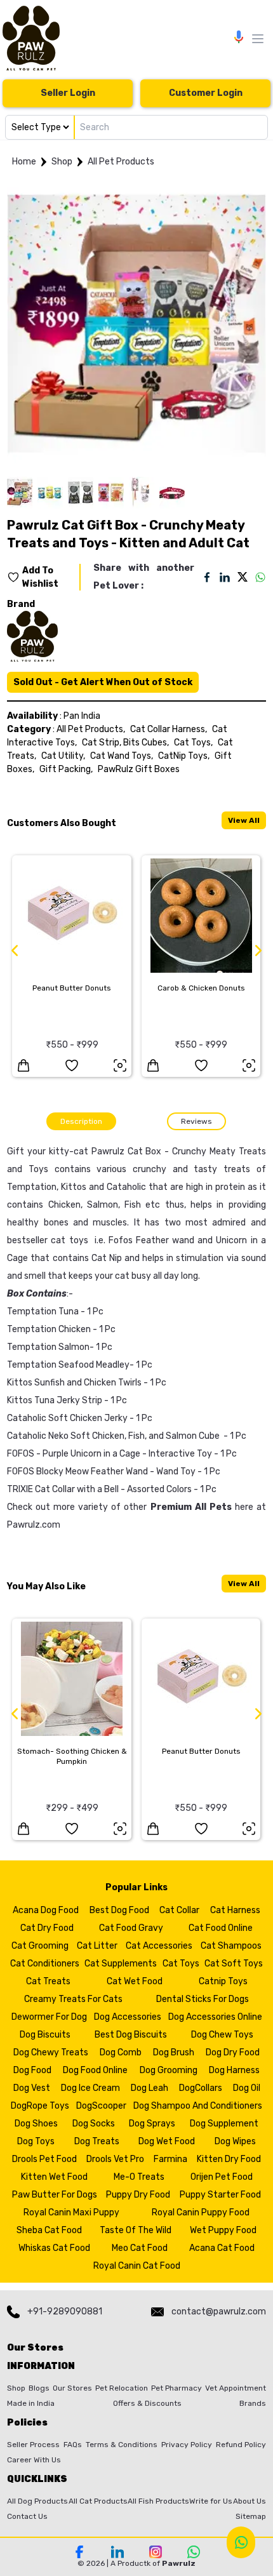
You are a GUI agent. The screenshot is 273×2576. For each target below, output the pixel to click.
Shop (62, 162)
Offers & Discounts (147, 2403)
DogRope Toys (40, 2106)
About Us (250, 2501)
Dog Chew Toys (222, 2035)
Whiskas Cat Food (54, 2248)
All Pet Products (121, 162)
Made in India (31, 2403)
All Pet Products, (91, 729)
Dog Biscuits (45, 2035)
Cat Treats (48, 1981)
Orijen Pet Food (222, 2177)
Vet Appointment (236, 2388)
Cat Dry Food (47, 1928)
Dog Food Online (95, 2070)
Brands (253, 2403)
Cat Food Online (221, 1928)
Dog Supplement (224, 2124)
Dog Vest (32, 2088)
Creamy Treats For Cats (73, 1999)
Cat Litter (97, 1946)
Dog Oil (247, 2088)
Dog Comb (121, 2052)
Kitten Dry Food (229, 2159)
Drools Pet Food (44, 2159)
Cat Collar (179, 1910)
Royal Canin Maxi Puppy (71, 2212)
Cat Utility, (63, 756)
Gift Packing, (66, 769)
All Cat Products (98, 2501)
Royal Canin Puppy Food (201, 2212)
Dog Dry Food (233, 2052)
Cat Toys (181, 1964)
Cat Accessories (159, 1946)
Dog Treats (97, 2141)
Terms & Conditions (122, 2445)
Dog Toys (36, 2141)
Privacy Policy (187, 2445)
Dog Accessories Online (215, 2017)
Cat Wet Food (135, 1981)
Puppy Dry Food (138, 2195)
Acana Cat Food (222, 2248)
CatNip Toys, (184, 756)
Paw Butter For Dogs (55, 2195)
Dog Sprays (152, 2124)
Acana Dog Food (46, 1910)
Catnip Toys (223, 1981)
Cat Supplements (121, 1964)
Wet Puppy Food (223, 2230)
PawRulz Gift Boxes (139, 769)
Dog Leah (150, 2088)
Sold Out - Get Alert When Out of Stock (103, 682)
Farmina (170, 2159)
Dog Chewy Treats (51, 2052)
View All (244, 820)
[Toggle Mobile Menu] (258, 39)
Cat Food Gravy (131, 1928)
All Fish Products (158, 2501)
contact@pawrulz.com (219, 2312)
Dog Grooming (169, 2070)
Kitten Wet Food (54, 2177)
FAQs (73, 2445)
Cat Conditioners (45, 1964)
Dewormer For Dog (49, 2017)
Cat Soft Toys (234, 1964)
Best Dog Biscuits (131, 2035)
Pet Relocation (122, 2388)
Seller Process (33, 2445)
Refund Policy (241, 2445)
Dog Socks (94, 2124)
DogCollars (201, 2088)
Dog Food (32, 2070)
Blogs (39, 2388)
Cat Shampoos (231, 1946)
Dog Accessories (128, 2017)
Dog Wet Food (167, 2141)
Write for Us (211, 2501)
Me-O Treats (139, 2177)
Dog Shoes (36, 2124)
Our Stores (72, 2388)
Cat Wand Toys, (122, 756)
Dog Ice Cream (90, 2088)
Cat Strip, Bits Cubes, (125, 743)
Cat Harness (235, 1910)
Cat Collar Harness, (169, 729)
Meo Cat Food (140, 2248)
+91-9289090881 (65, 2312)
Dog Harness (234, 2070)
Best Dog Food (119, 1910)
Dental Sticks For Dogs (203, 1999)
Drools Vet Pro (115, 2159)
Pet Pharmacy (176, 2388)
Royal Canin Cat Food (137, 2266)
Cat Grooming (40, 1946)
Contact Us (27, 2516)
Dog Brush (174, 2052)
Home (24, 162)
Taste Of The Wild (136, 2230)
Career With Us (34, 2460)
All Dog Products (37, 2501)
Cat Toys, (193, 743)
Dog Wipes (235, 2141)
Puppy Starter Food (220, 2195)
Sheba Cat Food (49, 2230)
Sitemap (251, 2516)
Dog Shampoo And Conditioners (198, 2106)
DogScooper (101, 2106)
